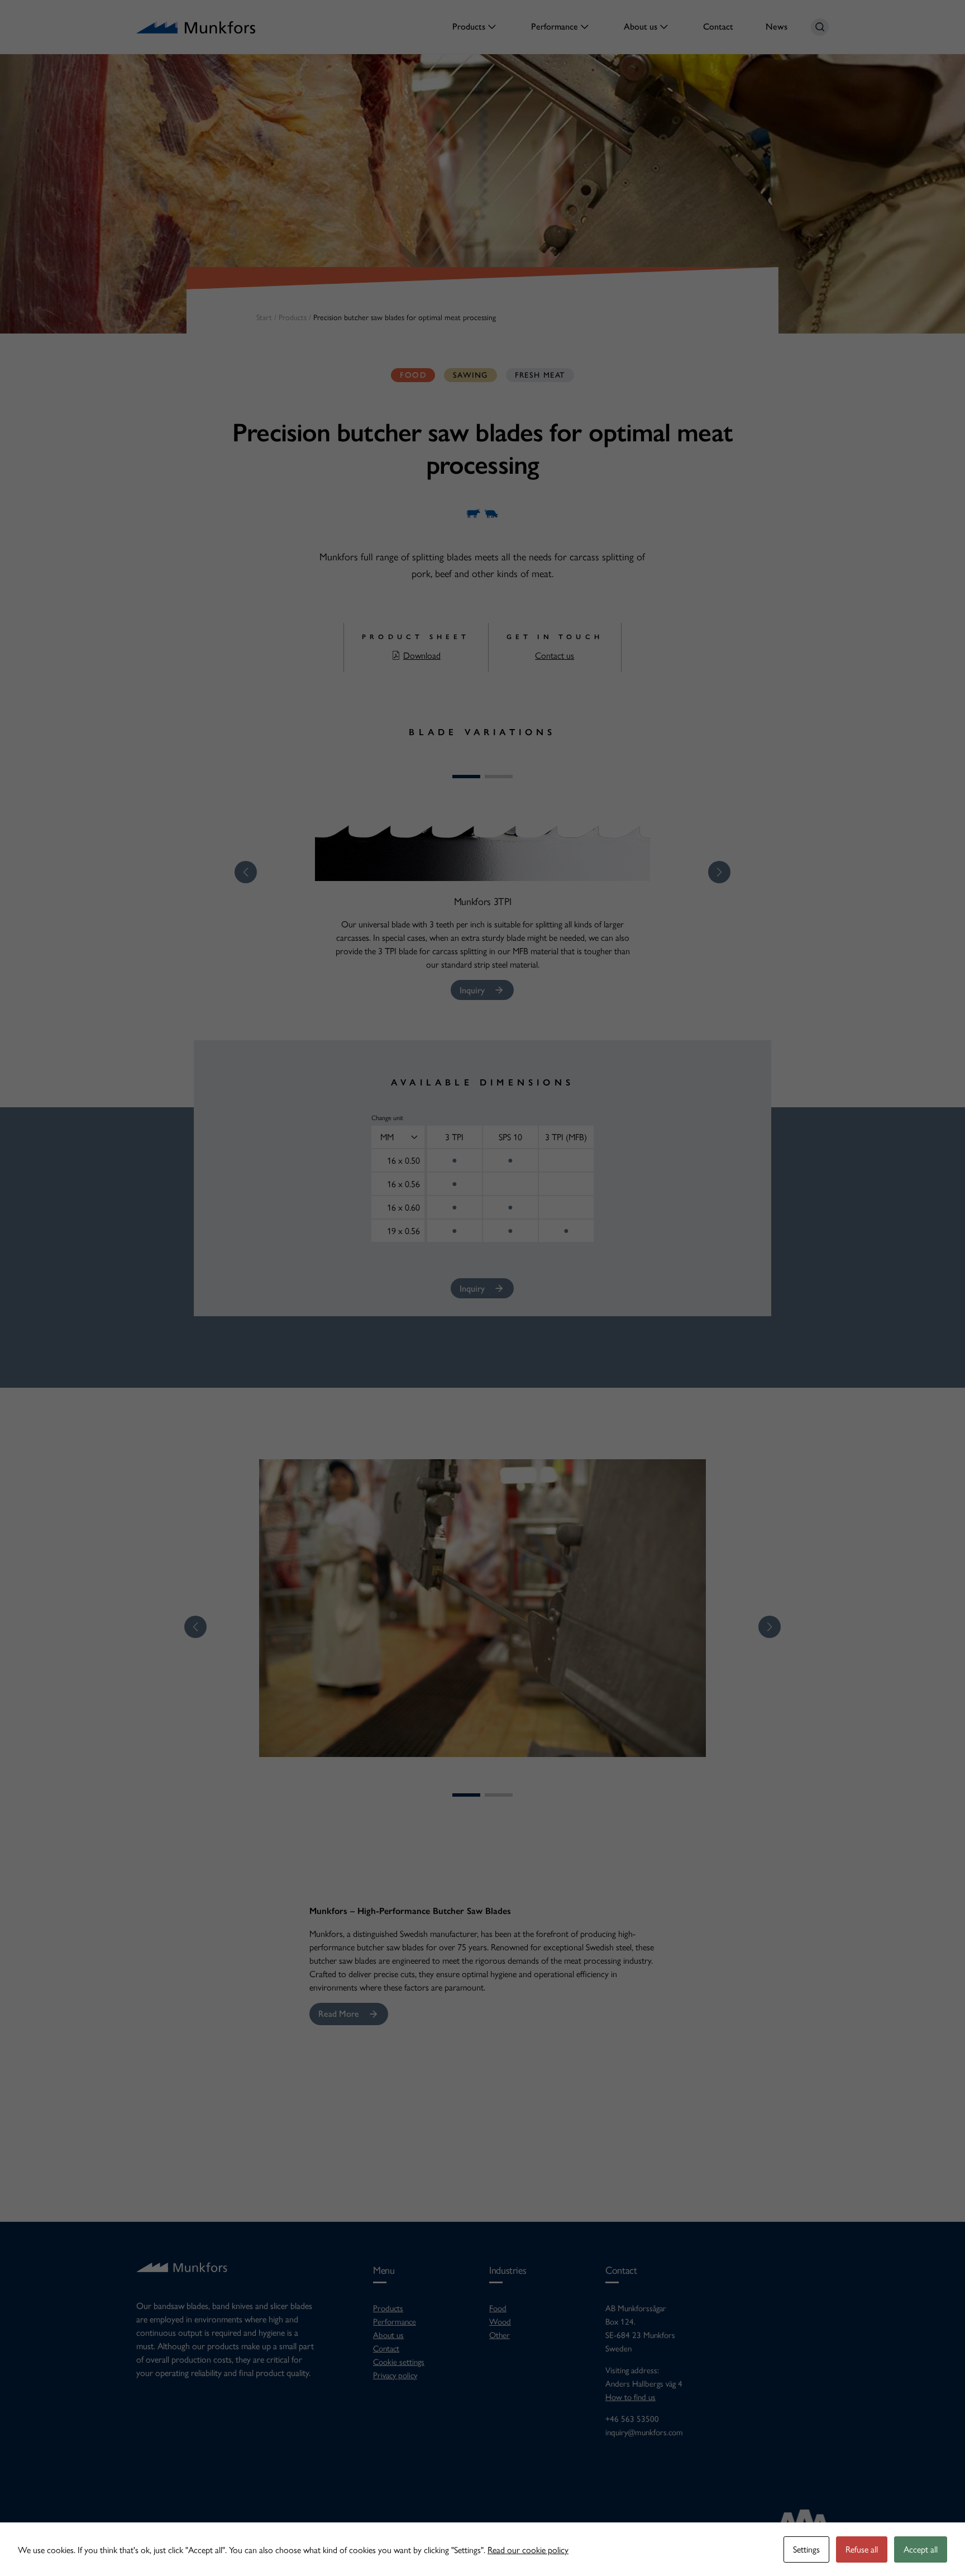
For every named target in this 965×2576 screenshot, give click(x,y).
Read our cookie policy (528, 2549)
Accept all (921, 2549)
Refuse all (862, 2549)
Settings (806, 2549)
